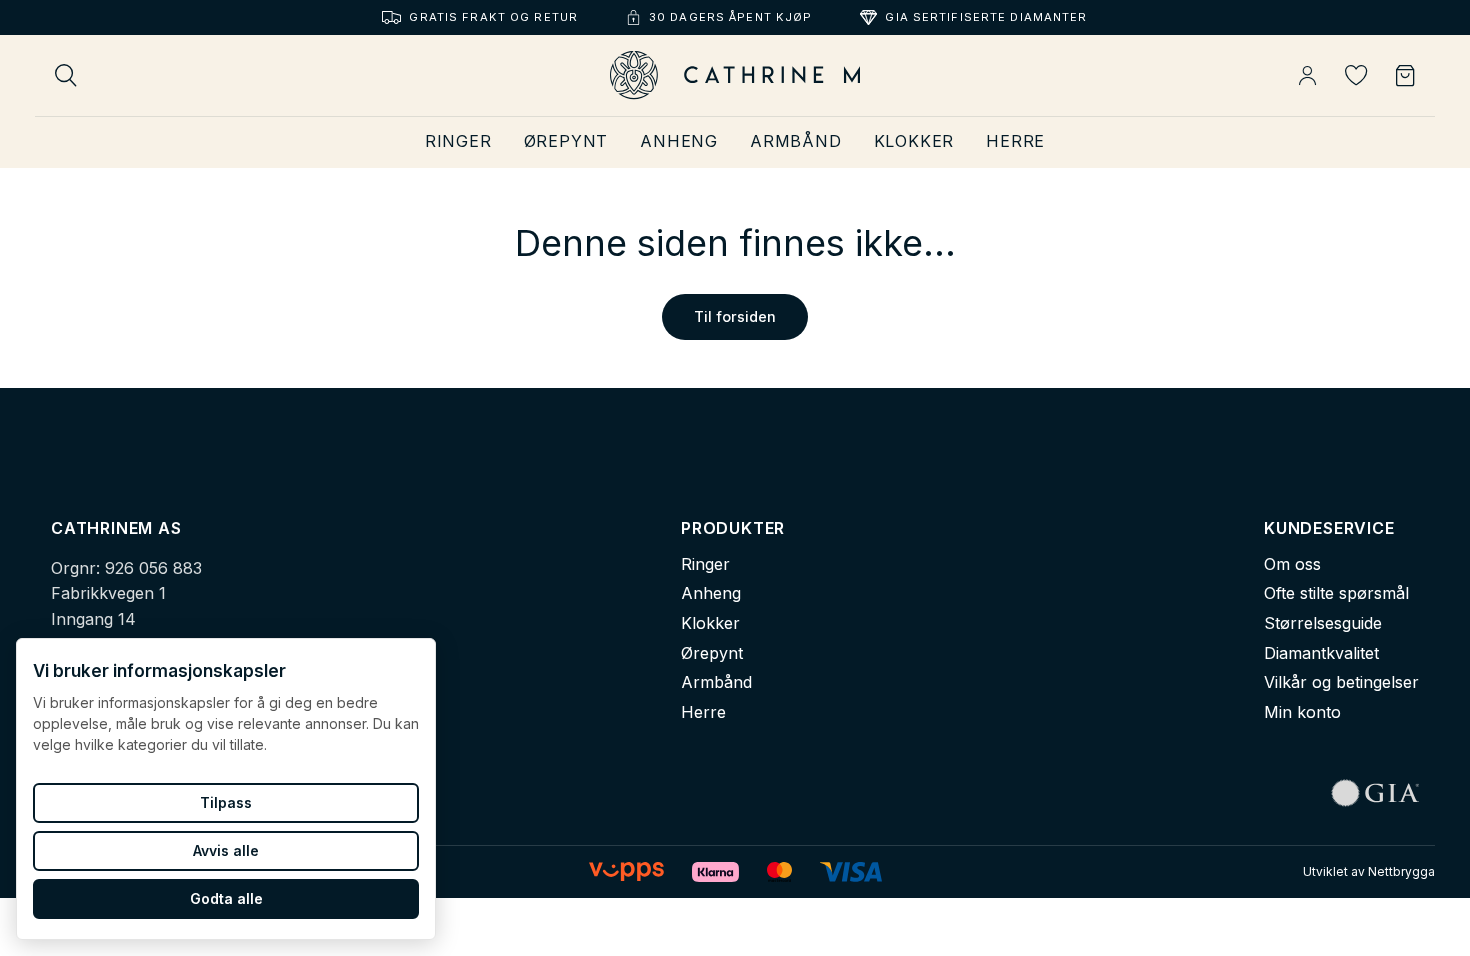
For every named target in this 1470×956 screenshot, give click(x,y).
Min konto (1302, 712)
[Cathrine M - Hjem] (735, 75)
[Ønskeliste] (1356, 75)
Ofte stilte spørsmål (1336, 593)
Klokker (914, 141)
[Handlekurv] (1405, 76)
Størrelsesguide (1323, 623)
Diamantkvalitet (1321, 653)
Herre (1015, 141)
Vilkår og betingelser (1341, 682)
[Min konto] (1308, 76)
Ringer (458, 141)
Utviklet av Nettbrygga (1369, 871)
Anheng (679, 141)
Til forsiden (735, 316)
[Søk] (66, 75)
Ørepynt (566, 141)
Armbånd (796, 141)
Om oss (1292, 564)
